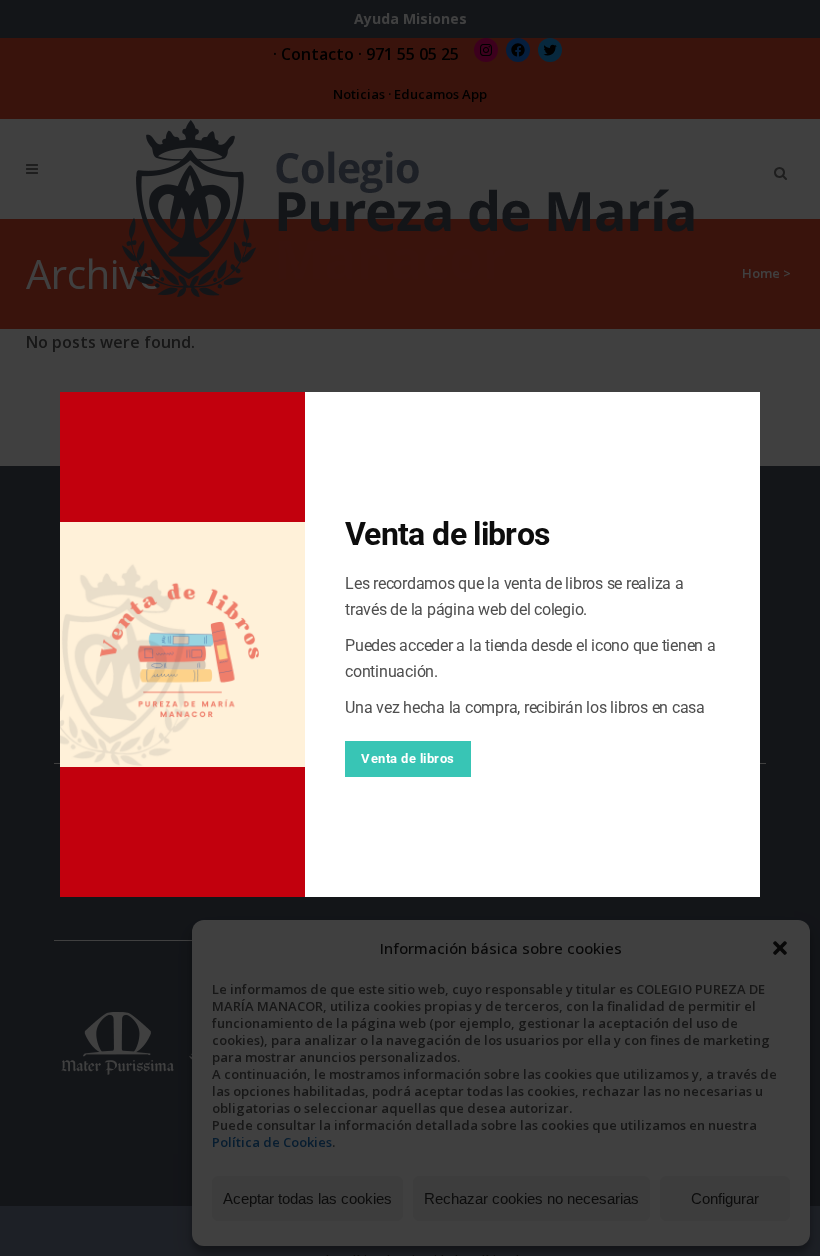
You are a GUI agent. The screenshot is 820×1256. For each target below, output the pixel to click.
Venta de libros (408, 758)
